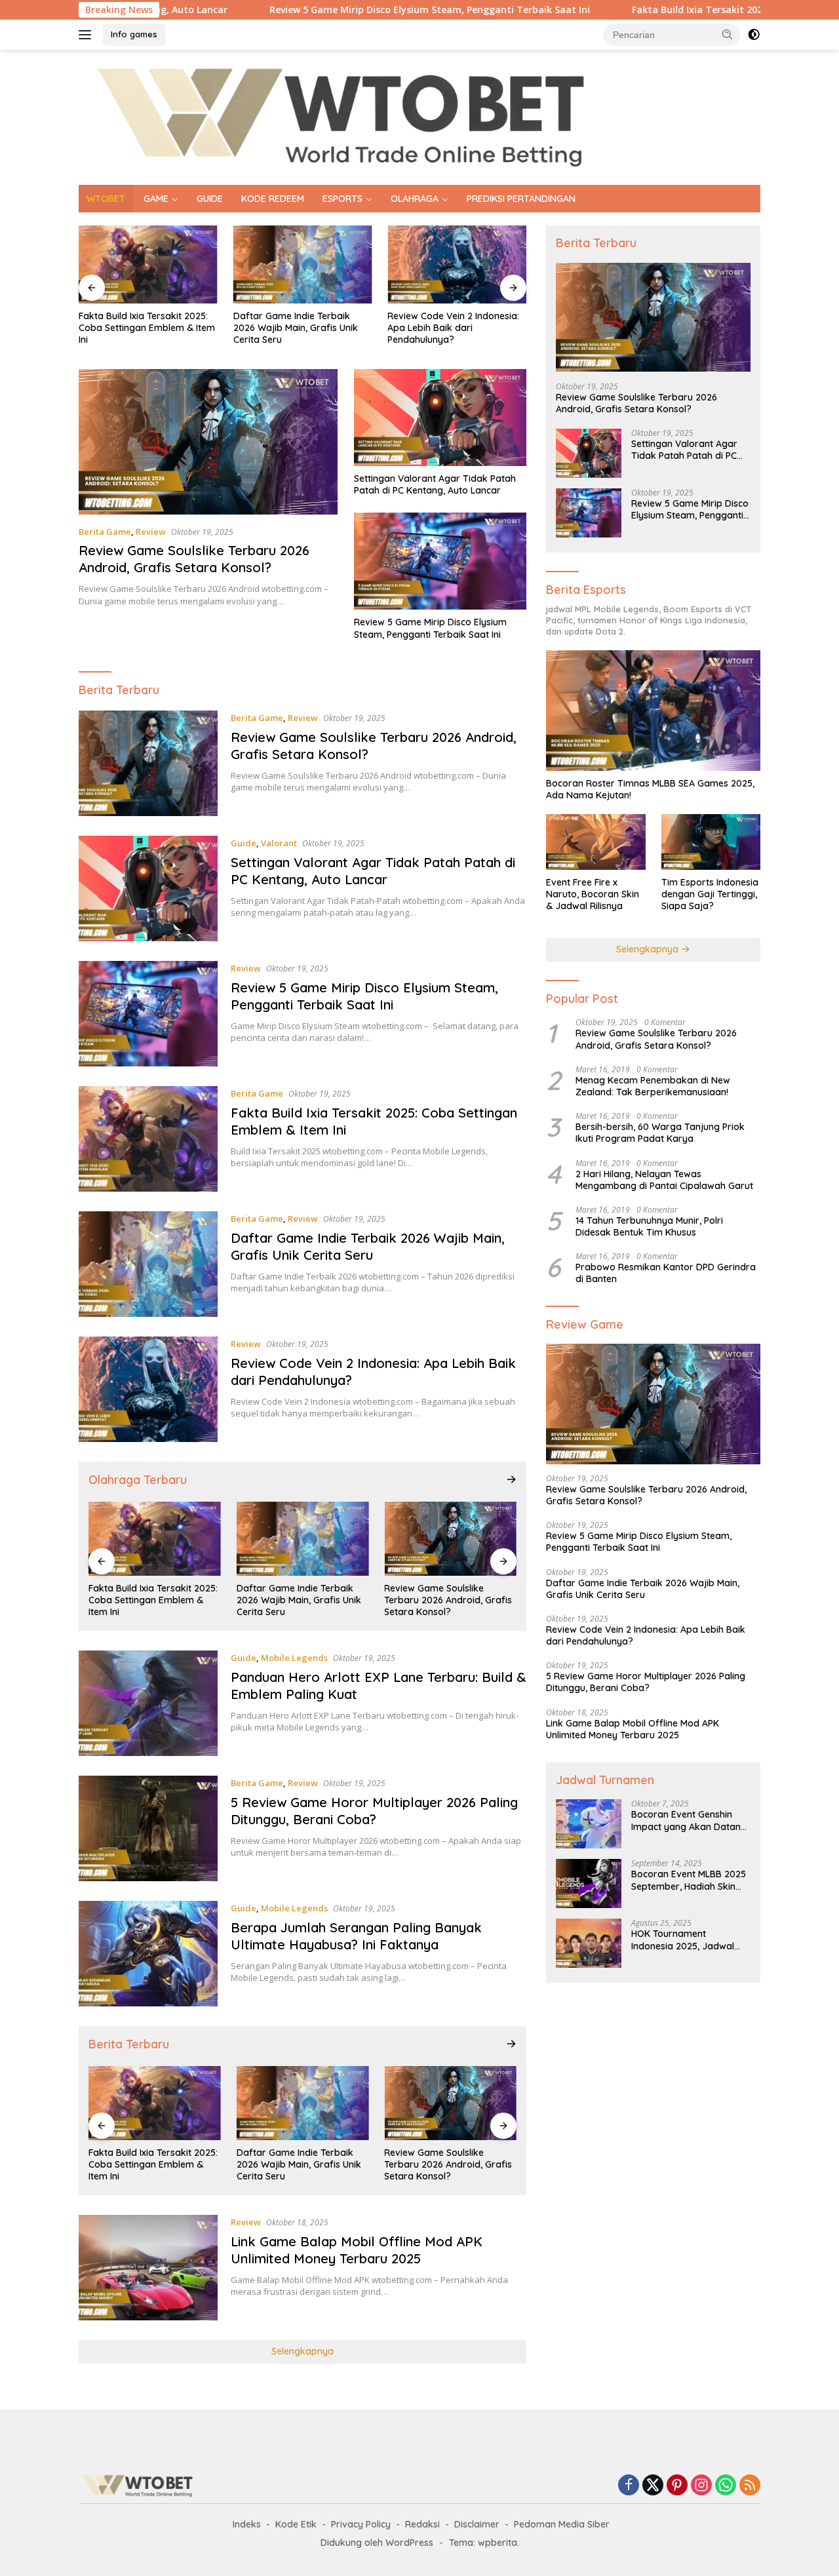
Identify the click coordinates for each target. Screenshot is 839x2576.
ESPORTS (342, 199)
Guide (244, 843)
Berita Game (105, 532)
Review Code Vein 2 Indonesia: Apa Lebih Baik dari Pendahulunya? (453, 328)
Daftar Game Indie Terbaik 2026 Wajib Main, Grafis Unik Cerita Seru (296, 328)
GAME (156, 199)
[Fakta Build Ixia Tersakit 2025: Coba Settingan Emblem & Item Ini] (148, 264)
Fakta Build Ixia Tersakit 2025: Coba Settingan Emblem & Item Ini (688, 10)
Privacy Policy (361, 2524)
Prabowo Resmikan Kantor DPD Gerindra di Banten (666, 1273)
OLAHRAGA (415, 199)
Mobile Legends (294, 1658)
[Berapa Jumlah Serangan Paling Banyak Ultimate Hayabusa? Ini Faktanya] (148, 1954)
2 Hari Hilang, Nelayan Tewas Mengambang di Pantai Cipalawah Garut (664, 1179)
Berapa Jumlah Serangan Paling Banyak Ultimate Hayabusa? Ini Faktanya (356, 1936)
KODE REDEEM (273, 199)
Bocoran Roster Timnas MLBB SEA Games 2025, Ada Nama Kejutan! (650, 789)
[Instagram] (701, 2486)
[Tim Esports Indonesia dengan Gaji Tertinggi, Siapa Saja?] (711, 842)
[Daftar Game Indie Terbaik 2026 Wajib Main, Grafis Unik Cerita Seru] (303, 264)
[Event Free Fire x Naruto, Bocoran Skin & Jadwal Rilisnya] (595, 842)
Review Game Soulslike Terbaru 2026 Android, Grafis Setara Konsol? (194, 559)
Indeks (247, 2524)
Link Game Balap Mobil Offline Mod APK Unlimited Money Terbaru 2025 (357, 2250)
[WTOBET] (341, 116)
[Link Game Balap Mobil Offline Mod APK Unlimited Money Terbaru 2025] (148, 2268)
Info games (134, 34)
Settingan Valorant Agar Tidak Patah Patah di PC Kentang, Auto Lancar (435, 484)
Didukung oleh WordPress (377, 2543)
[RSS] (750, 2486)
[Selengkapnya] (511, 1479)
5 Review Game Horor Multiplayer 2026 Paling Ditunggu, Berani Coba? (374, 1811)
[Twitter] (653, 2486)
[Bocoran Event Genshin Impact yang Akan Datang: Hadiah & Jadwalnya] (589, 1824)
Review (151, 532)
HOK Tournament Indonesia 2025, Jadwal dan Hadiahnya (683, 1940)
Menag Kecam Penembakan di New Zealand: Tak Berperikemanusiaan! (653, 1086)
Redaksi (422, 2524)
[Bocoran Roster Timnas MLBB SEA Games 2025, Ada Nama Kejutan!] (653, 711)
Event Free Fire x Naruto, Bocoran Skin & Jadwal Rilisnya (593, 894)
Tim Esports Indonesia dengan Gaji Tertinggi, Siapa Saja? (710, 894)
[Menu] (88, 35)
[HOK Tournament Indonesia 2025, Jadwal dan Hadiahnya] (589, 1943)
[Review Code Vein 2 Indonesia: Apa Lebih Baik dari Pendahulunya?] (457, 264)
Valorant (279, 843)
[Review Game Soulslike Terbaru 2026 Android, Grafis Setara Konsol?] (208, 442)
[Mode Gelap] (754, 35)
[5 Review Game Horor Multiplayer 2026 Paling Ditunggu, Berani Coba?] (148, 1828)
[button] (728, 34)
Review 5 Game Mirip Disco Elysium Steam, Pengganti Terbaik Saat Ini (335, 10)
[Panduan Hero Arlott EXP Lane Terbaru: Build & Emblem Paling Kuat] (148, 1703)
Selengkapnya (302, 2351)
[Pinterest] (677, 2486)
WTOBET (106, 199)
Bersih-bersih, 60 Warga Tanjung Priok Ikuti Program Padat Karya (660, 1133)
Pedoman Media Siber (562, 2524)
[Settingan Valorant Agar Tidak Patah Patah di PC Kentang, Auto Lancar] (440, 418)
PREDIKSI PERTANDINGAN (521, 199)
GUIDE (210, 199)
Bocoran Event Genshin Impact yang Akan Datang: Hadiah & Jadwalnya (690, 1820)
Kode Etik (296, 2524)
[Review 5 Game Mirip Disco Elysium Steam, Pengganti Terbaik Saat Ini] (440, 561)
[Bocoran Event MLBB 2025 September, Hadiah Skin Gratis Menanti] (589, 1883)
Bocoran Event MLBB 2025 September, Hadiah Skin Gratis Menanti (689, 1880)
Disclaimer (477, 2524)
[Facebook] (629, 2486)
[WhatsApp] (726, 2486)
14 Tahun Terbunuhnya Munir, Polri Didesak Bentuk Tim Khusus (649, 1226)
